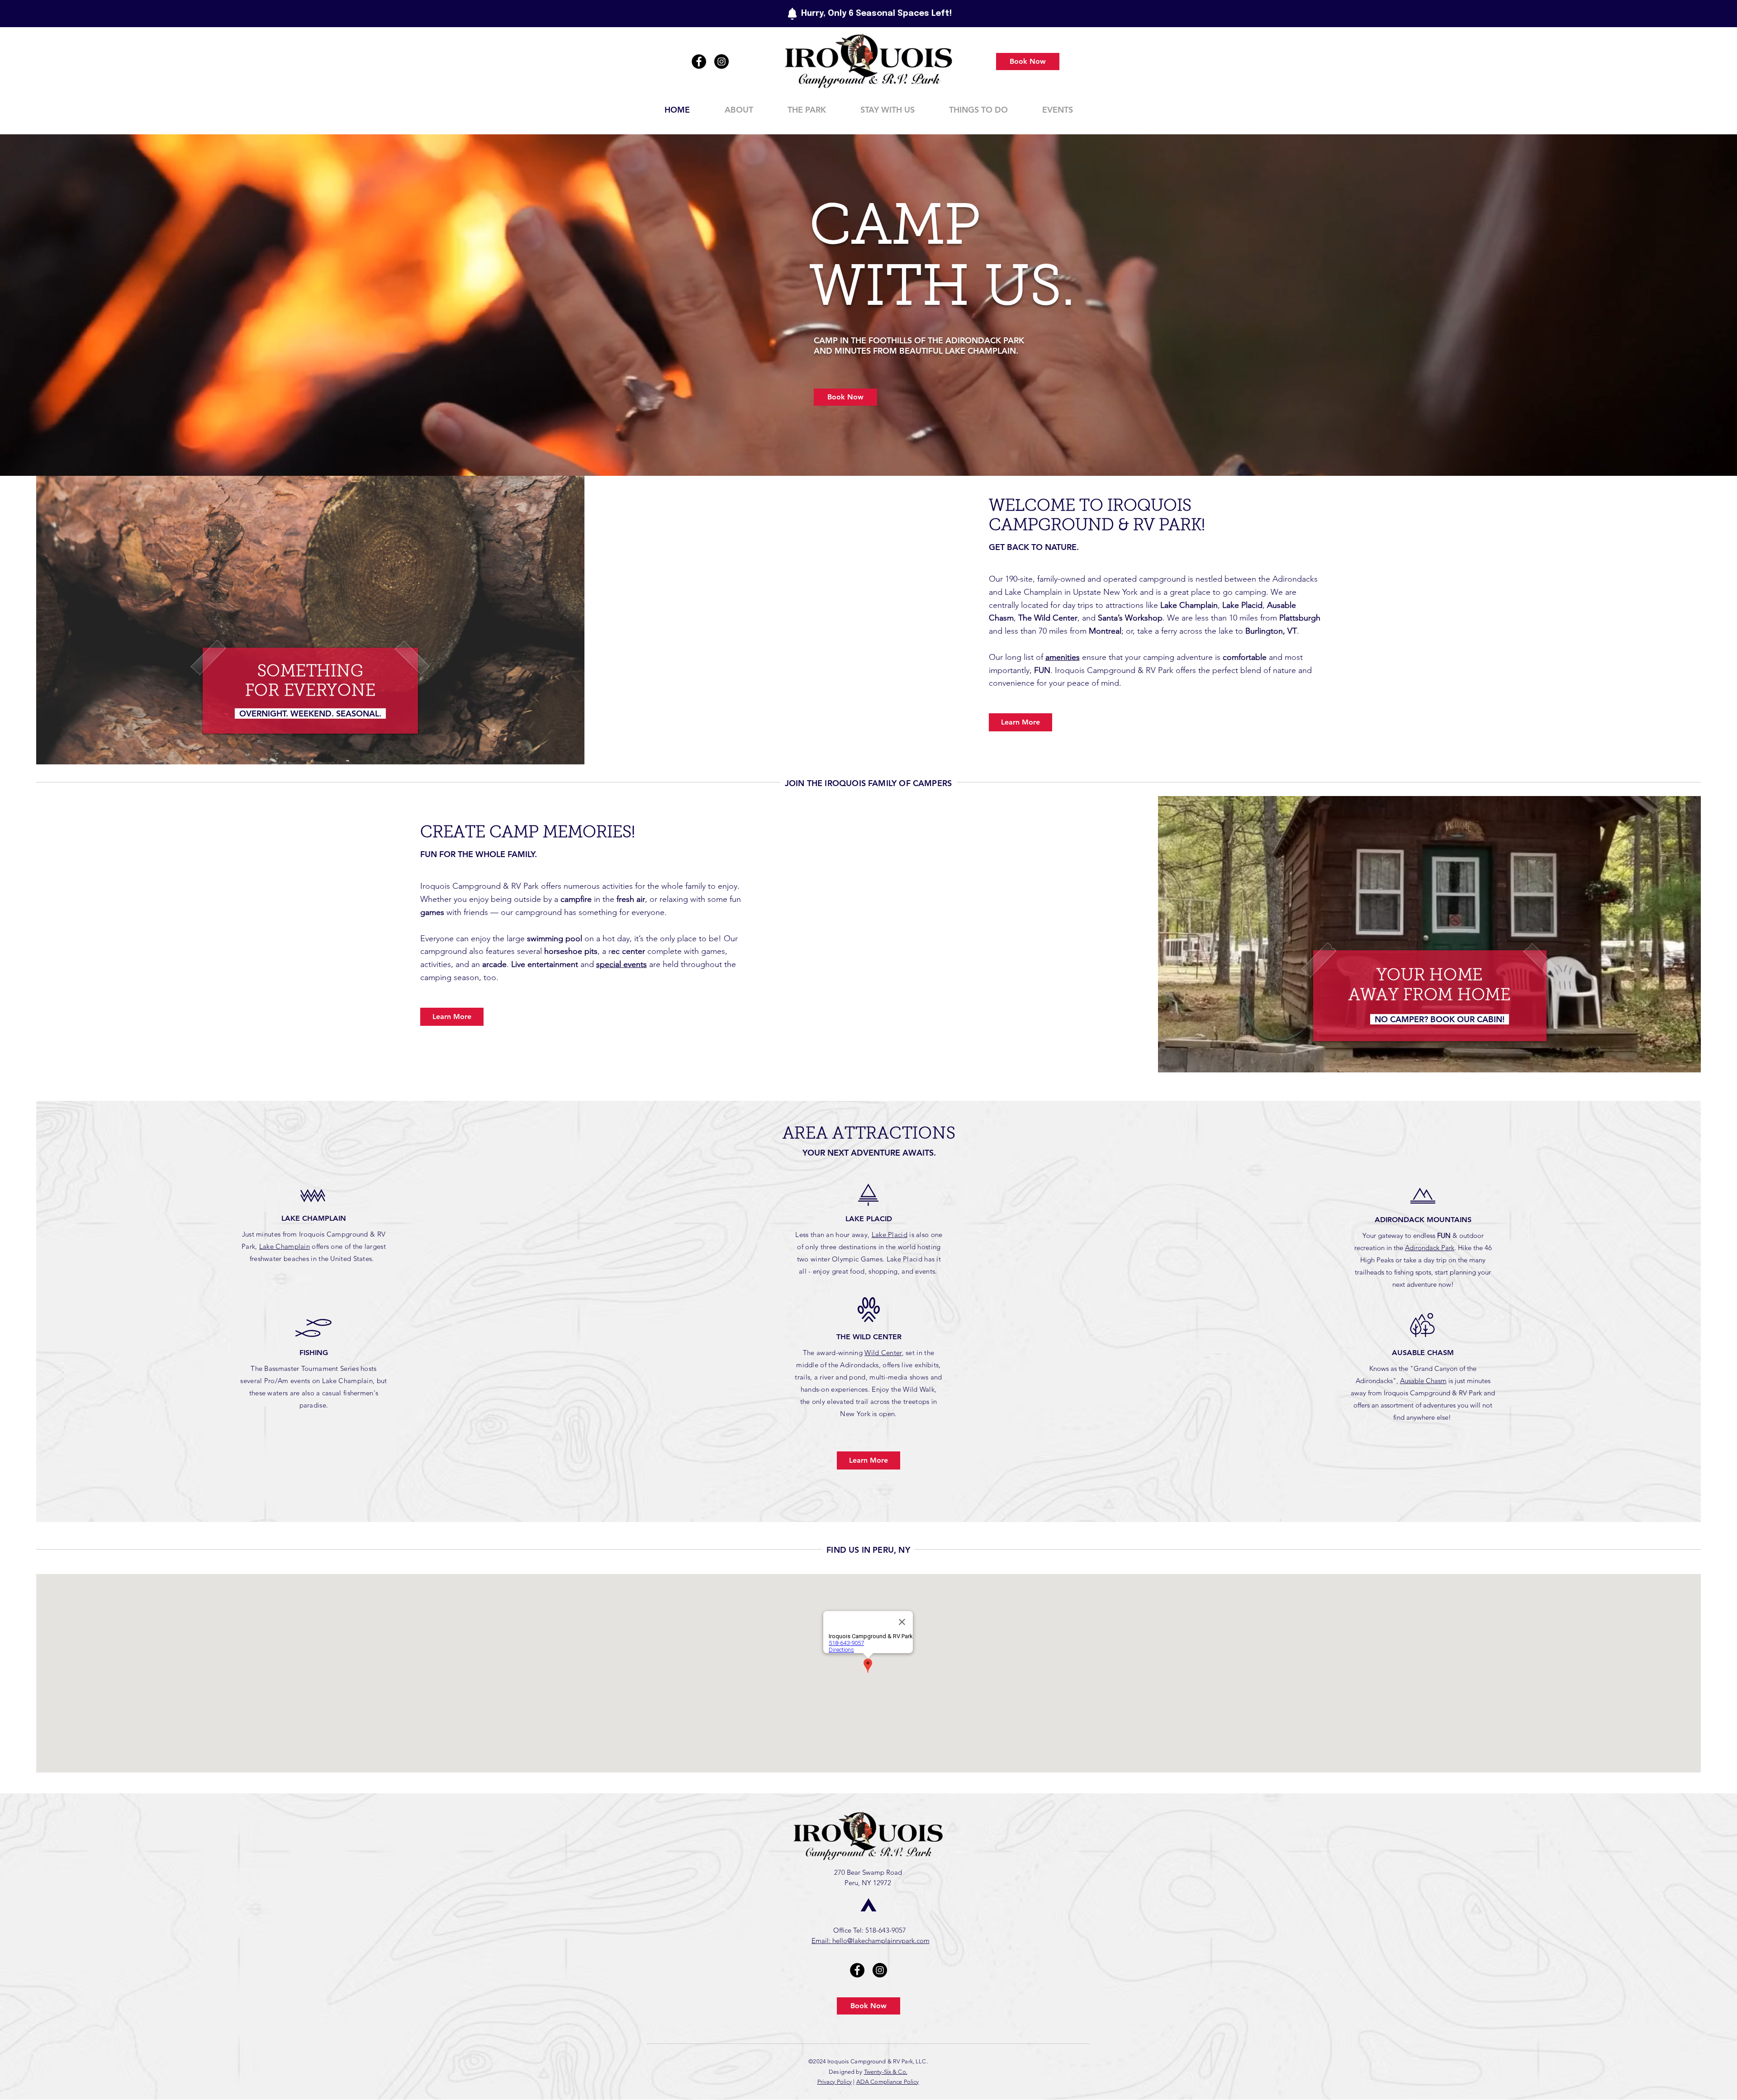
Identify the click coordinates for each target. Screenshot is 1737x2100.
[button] (868, 14)
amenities (1063, 657)
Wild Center (883, 1353)
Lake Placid (890, 1235)
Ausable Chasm (1423, 1381)
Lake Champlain (285, 1246)
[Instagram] (721, 62)
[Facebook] (699, 62)
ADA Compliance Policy (888, 2082)
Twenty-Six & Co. (886, 2072)
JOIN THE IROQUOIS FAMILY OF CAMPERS (868, 783)
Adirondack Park (1430, 1248)
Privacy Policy (835, 2082)
